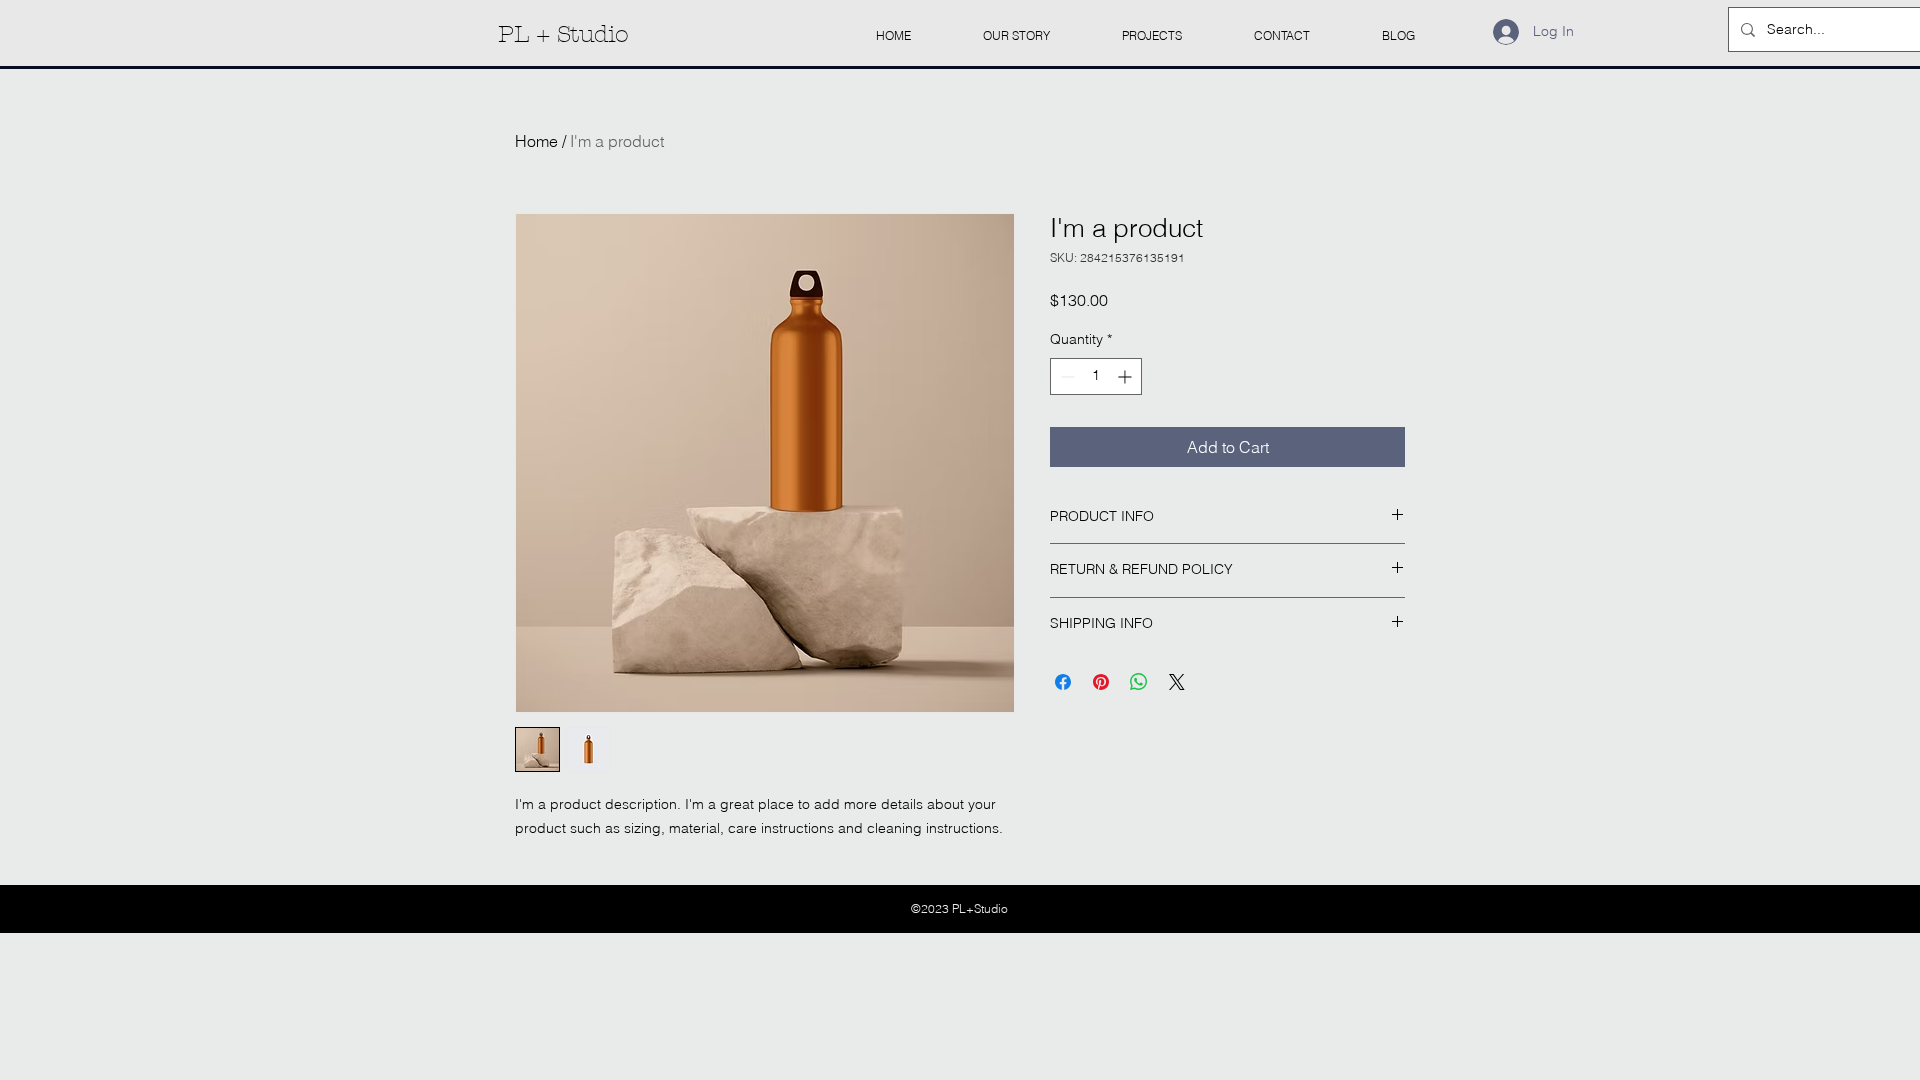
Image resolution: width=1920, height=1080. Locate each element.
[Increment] (1126, 376)
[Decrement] (1065, 376)
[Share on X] (1177, 682)
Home (536, 141)
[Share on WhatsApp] (1139, 682)
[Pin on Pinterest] (1101, 682)
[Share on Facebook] (1063, 682)
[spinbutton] (1096, 376)
